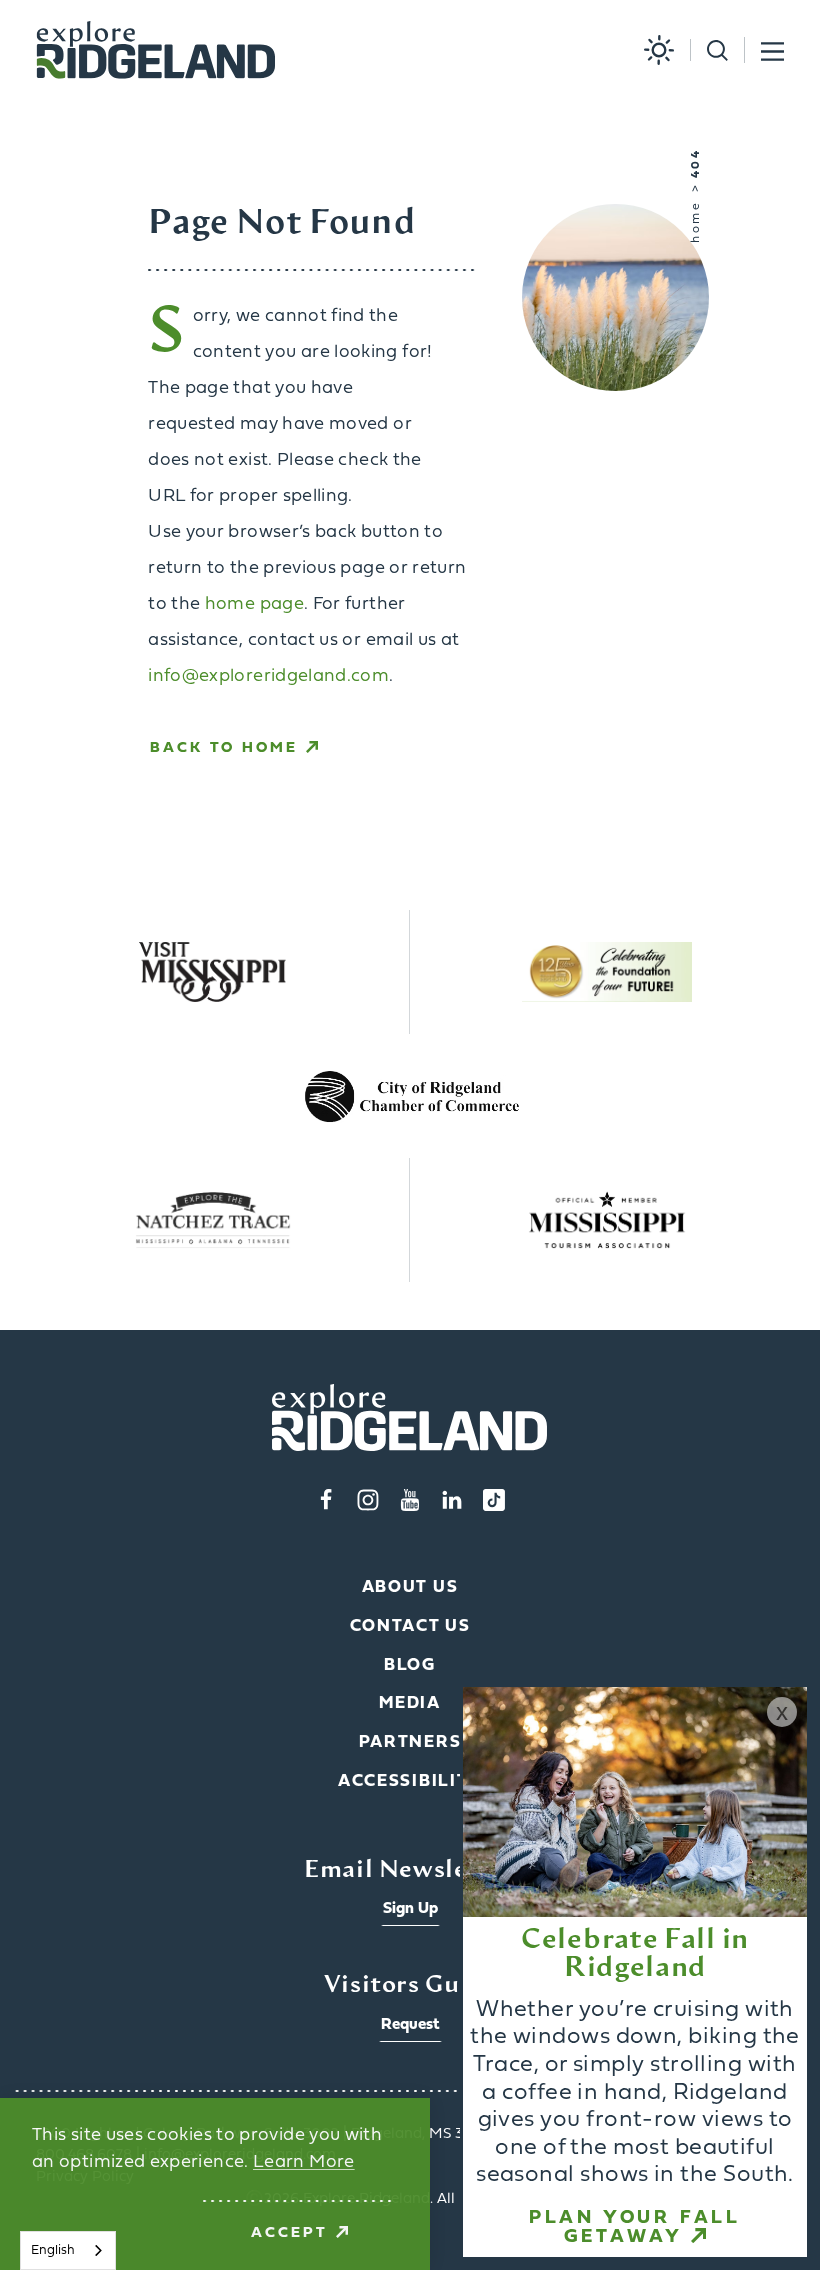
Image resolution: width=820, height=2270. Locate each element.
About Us (410, 1587)
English (53, 2250)
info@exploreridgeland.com (268, 676)
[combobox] (68, 2250)
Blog (410, 1665)
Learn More (304, 2162)
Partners (410, 1742)
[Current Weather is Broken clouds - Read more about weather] (651, 50)
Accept (289, 2233)
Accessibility (410, 1781)
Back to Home (224, 748)
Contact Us (410, 1626)
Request (410, 2025)
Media (410, 1703)
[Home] (156, 50)
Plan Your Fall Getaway (635, 2228)
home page (254, 604)
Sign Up (410, 1909)
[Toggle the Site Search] (709, 50)
